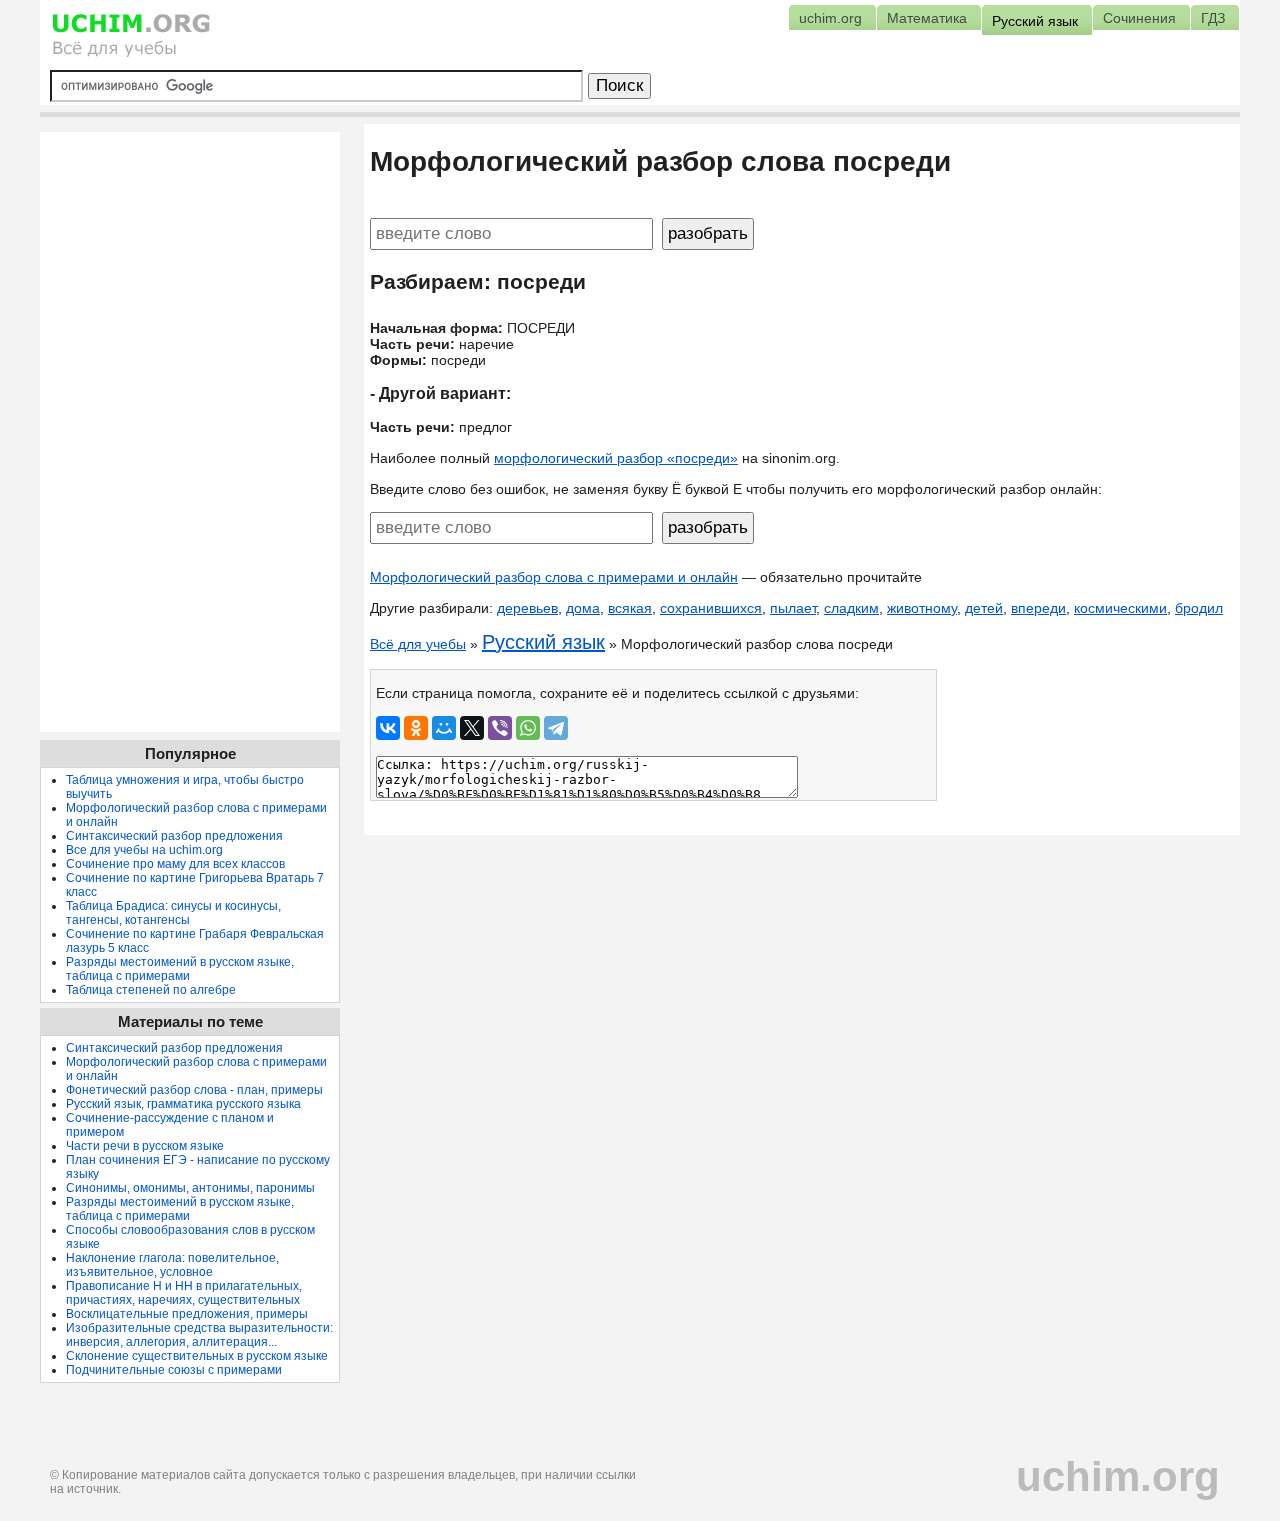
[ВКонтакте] (388, 728)
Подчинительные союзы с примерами (174, 1370)
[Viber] (500, 728)
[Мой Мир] (444, 728)
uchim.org (1118, 1476)
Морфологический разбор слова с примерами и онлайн (554, 577)
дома (583, 608)
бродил (1199, 608)
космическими (1120, 608)
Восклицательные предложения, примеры (187, 1314)
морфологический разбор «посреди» (616, 458)
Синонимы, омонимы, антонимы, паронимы (190, 1188)
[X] (472, 728)
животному (922, 608)
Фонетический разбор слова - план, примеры (194, 1090)
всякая (630, 608)
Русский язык (543, 642)
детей (984, 608)
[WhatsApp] (528, 728)
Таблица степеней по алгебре (151, 990)
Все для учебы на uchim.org (144, 850)
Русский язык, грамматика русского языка (183, 1104)
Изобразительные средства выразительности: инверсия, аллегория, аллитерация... (199, 1335)
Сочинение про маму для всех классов (175, 864)
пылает (793, 608)
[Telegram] (556, 728)
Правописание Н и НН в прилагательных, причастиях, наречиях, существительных (184, 1293)
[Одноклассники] (416, 728)
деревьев (527, 608)
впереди (1038, 608)
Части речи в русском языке (145, 1146)
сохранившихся (711, 608)
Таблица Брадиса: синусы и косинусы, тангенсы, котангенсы (173, 913)
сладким (851, 608)
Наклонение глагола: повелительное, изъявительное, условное (172, 1265)
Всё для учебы (418, 644)
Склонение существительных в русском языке (197, 1356)
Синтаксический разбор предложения (174, 836)
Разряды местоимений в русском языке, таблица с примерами (180, 969)
